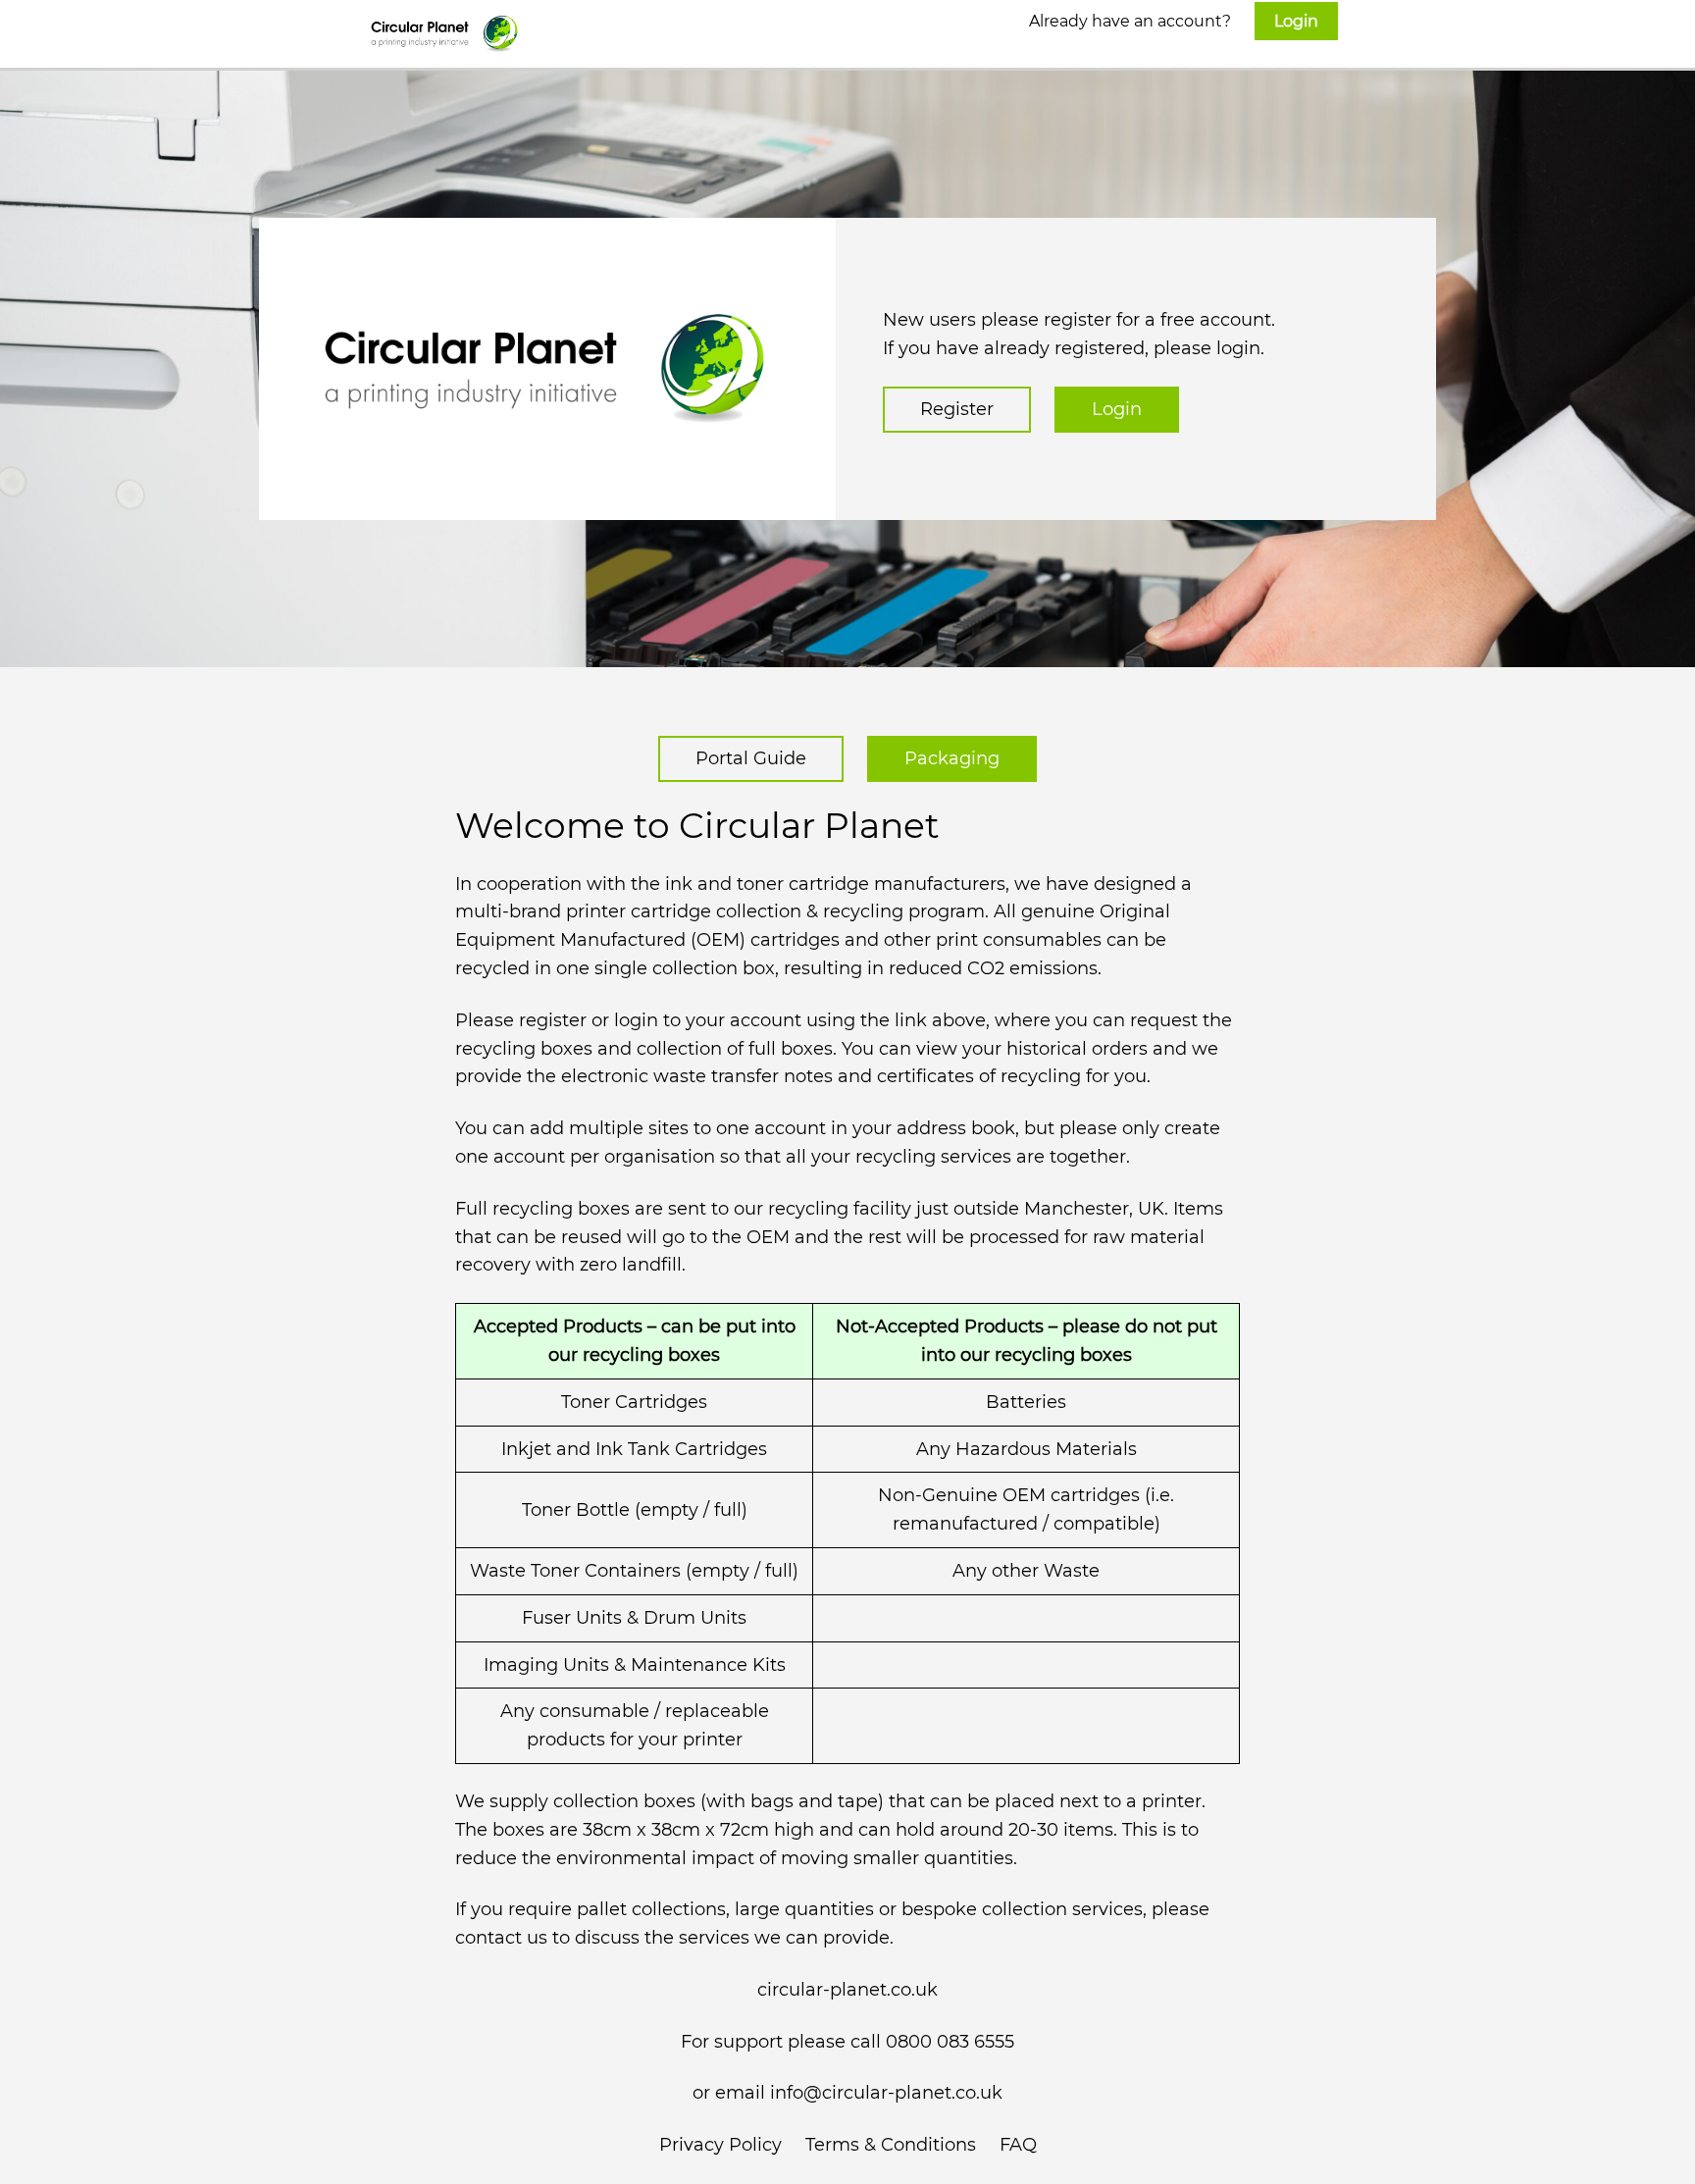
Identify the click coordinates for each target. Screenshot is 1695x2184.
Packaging (952, 758)
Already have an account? (1174, 21)
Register (957, 409)
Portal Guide (751, 758)
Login (1117, 409)
